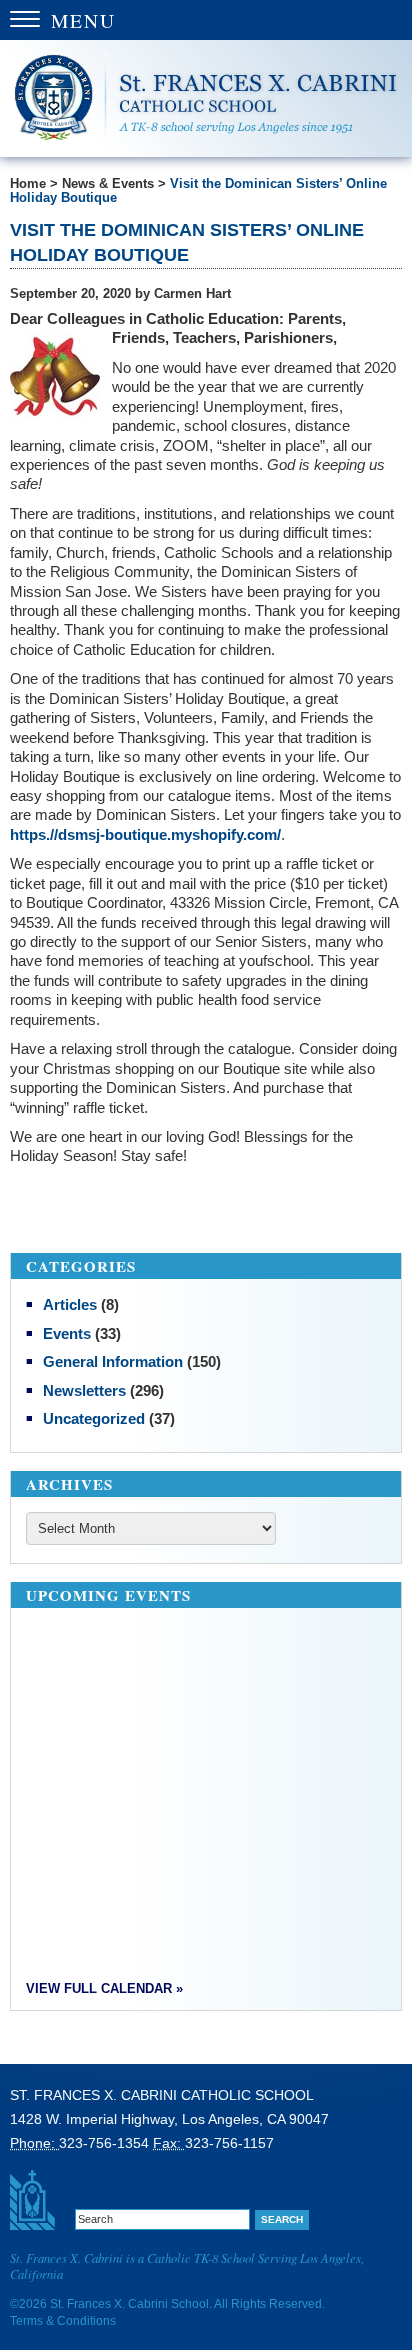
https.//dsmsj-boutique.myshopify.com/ (145, 834)
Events (67, 1333)
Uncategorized (94, 1418)
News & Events (108, 184)
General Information (113, 1361)
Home (28, 184)
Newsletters (84, 1390)
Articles (70, 1304)
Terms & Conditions (63, 2321)
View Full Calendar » (104, 1989)
